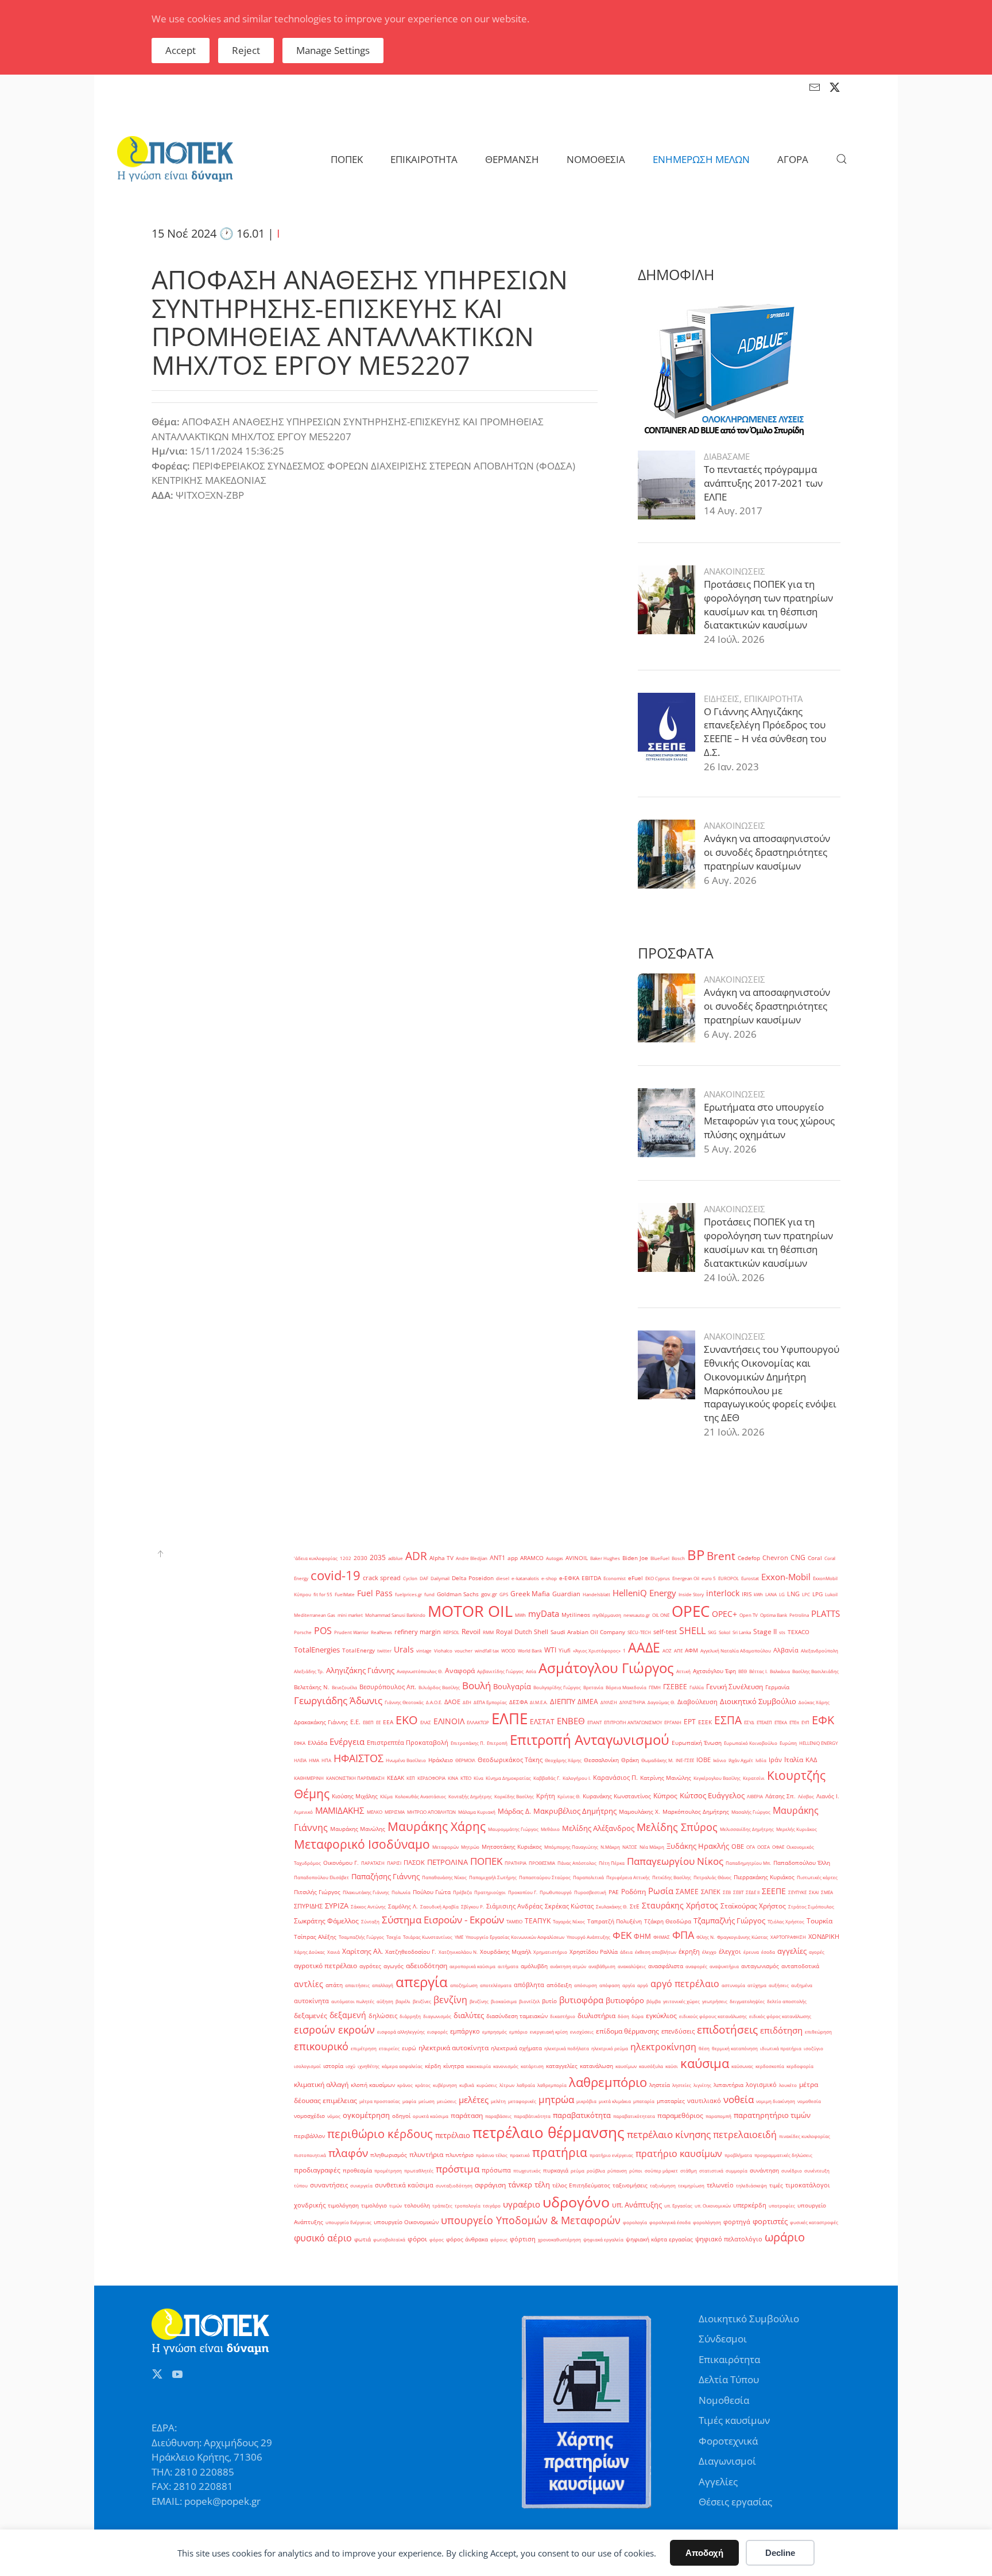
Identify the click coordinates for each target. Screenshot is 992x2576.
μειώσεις (447, 2101)
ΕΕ (378, 1722)
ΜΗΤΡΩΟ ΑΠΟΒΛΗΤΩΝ (431, 1812)
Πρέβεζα (462, 1892)
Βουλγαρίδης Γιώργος (557, 1687)
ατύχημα (757, 1985)
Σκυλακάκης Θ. (612, 1906)
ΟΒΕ (738, 1846)
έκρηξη (689, 1952)
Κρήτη (546, 1796)
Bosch (678, 1558)
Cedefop (749, 1558)
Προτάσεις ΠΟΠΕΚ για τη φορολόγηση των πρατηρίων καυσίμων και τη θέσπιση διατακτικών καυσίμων (768, 604)
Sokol (724, 1632)
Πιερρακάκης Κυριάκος (764, 1877)
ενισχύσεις (582, 2032)
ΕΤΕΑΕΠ (764, 1722)
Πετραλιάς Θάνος (712, 1877)
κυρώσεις (487, 2085)
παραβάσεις (498, 2116)
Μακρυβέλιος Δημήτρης (575, 1811)
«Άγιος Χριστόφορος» (597, 1650)
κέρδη (433, 2066)
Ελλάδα (317, 1743)
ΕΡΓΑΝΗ (673, 1722)
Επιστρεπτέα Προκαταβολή (408, 1743)
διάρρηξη (410, 2016)
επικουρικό (321, 2046)
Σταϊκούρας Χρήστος (753, 1906)
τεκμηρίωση (691, 2185)
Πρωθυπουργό (556, 1892)
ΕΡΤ (690, 1722)
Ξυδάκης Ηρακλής (698, 1846)
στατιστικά (711, 2170)
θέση (704, 2048)
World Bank (530, 1650)
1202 (346, 1558)
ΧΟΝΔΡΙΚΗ (824, 1937)
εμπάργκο (465, 2031)
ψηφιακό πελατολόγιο (729, 2239)
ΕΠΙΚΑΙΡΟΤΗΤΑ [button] (424, 159)
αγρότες (370, 1966)
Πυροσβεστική (590, 1892)
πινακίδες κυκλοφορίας (805, 2136)
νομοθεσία (809, 2101)
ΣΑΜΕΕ (687, 1892)
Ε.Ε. (355, 1722)
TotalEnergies (317, 1650)
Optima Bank (774, 1615)
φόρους (499, 2239)
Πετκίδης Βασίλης (672, 1877)
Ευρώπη (788, 1743)
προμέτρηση (388, 2170)
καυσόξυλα (651, 2066)
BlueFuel (660, 1558)
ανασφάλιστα (666, 1966)
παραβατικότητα (582, 2115)
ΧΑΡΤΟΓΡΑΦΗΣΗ (788, 1937)
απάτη (334, 1985)
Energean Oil (686, 1578)
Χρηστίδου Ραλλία (594, 1952)
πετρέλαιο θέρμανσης (549, 2132)
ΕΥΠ (805, 1722)
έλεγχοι (730, 1952)
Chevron (775, 1558)
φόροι (417, 2239)
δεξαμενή (348, 2015)
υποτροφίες (782, 2205)
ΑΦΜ (691, 1650)
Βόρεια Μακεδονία (626, 1687)
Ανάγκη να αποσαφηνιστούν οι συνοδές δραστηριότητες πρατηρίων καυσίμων (767, 852)
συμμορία (737, 2170)
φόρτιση (523, 2239)
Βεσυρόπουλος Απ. (388, 1687)
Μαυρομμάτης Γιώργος (513, 1829)
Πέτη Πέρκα (612, 1863)
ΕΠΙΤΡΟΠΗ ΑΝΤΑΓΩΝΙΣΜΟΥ (633, 1722)
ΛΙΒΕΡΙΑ (755, 1796)
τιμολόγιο (374, 2205)
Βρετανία (593, 1687)
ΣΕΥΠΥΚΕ (797, 1892)
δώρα (638, 2016)
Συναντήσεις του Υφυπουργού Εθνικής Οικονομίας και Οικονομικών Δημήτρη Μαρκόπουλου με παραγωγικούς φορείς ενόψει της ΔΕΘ (772, 1383)
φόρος (437, 2239)
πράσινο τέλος (492, 2155)
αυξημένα (802, 1985)
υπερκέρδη (750, 2205)
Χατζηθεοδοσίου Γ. (411, 1952)
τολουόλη (417, 2205)
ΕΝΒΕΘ (571, 1721)
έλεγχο (709, 1952)
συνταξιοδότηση (454, 2185)
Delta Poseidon (473, 1578)
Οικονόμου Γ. (341, 1863)
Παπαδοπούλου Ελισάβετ (321, 1877)
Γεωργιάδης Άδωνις (338, 1700)
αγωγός (394, 1966)
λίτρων (507, 2085)
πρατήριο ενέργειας (611, 2155)
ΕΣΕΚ (705, 1722)
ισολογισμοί (307, 2066)
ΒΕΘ (743, 1671)
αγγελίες (792, 1951)
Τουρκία (819, 1921)
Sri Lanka (742, 1632)
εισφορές (437, 2032)
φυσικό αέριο (323, 2238)
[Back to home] (175, 159)
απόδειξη (559, 1985)
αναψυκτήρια (724, 1966)
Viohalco (443, 1650)
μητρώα (556, 2099)
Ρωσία (661, 1891)
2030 (361, 1558)
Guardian (566, 1594)
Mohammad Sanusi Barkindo (395, 1615)
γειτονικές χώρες (681, 2001)
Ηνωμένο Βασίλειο (406, 1760)
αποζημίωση (464, 1985)
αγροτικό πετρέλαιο (325, 1966)
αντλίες (309, 1984)
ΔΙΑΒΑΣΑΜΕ (727, 456)
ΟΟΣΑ (764, 1847)
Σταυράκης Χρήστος (680, 1905)
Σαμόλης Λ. (403, 1906)
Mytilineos (576, 1615)
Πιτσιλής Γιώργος (317, 1892)
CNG (798, 1557)
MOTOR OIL (470, 1611)
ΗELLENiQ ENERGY (818, 1743)
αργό (643, 1985)
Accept (181, 50)
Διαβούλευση (697, 1702)
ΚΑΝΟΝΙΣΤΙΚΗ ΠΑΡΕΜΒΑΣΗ (355, 1778)
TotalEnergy (359, 1650)
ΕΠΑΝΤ (594, 1722)
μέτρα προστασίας (380, 2101)
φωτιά (363, 2239)
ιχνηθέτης (369, 2066)
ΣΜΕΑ (827, 1892)
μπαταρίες (671, 2101)
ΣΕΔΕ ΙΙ (753, 1892)
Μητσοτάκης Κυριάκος (512, 1847)
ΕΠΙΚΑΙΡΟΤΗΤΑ (773, 699)
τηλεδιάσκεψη (751, 2185)
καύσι (672, 2066)
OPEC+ (724, 1614)
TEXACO (799, 1632)
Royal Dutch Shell (522, 1632)
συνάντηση (764, 2170)
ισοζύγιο (813, 2048)
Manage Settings (333, 50)
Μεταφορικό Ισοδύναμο (362, 1844)
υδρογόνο (576, 2202)
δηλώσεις (383, 2016)
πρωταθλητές (419, 2170)
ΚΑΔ (811, 1760)
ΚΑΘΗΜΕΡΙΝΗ (309, 1778)
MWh (520, 1615)
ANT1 (497, 1558)
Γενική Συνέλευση (735, 1687)
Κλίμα (386, 1796)
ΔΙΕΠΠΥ (563, 1701)
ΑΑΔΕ (644, 1647)
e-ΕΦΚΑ (569, 1578)
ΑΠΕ (678, 1650)
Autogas (555, 1558)
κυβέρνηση (445, 2085)
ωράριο (785, 2237)
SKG (712, 1632)
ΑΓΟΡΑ (793, 159)
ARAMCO (532, 1558)
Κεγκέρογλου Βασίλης (717, 1778)
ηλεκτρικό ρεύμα (610, 2048)
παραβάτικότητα (532, 2116)
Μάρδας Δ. (514, 1811)
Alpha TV (441, 1558)
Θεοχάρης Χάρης (563, 1760)
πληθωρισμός (389, 2155)
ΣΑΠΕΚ (711, 1892)
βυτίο (549, 2001)
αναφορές (696, 1966)
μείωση (427, 2101)
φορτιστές (770, 2221)
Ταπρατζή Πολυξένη (615, 1921)
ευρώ (409, 2048)
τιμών (396, 2205)
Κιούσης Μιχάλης (355, 1796)
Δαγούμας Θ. (661, 1702)
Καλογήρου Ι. (577, 1778)
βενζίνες (422, 2001)
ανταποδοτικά (800, 1966)
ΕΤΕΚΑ (781, 1722)
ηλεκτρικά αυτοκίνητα (454, 2048)
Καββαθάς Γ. (547, 1778)
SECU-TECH (639, 1632)
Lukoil (831, 1594)
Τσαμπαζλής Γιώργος (361, 1937)
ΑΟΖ (667, 1650)
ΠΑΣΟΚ (414, 1863)
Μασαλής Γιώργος (751, 1812)
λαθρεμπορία (552, 2085)
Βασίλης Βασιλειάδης (815, 1671)
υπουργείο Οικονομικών (406, 2222)
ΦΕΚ (622, 1935)
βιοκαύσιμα (504, 2001)
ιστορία (333, 2066)
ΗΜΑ (314, 1760)
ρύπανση (617, 2170)
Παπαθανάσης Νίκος (444, 1877)
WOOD (508, 1650)
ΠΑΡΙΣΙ (394, 1863)
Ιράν (775, 1760)
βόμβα (654, 2001)
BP (696, 1555)
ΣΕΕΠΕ (774, 1891)
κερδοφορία (800, 2066)
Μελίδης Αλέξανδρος (598, 1828)
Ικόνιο (720, 1760)
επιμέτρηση (364, 2048)
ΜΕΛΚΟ (375, 1812)
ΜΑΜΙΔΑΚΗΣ (340, 1810)
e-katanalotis (525, 1578)
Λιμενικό (303, 1812)
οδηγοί (401, 2116)
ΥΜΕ (459, 1937)
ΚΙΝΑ (453, 1778)
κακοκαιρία (478, 2066)
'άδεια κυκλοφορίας (316, 1558)
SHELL (692, 1631)
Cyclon (410, 1578)
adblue (396, 1558)
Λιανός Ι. (828, 1796)
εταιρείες (389, 2048)
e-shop (549, 1578)
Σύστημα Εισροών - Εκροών (443, 1919)
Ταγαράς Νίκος (569, 1921)
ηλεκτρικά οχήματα (516, 2048)
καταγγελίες (562, 2066)
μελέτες (474, 2100)
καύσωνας (742, 2066)
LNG (793, 1594)
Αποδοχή (704, 2553)
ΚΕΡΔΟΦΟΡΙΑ (431, 1778)
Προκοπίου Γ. (523, 1892)
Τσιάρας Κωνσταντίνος (428, 1937)
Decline (780, 2553)
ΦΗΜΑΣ (662, 1937)
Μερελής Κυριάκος (797, 1829)
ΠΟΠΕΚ (486, 1861)
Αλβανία (786, 1650)
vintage (424, 1650)
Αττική (683, 1671)
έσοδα (768, 1952)
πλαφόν (348, 2153)
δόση (623, 2016)
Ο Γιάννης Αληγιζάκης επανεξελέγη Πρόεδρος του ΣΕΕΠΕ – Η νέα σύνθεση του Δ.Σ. (765, 732)
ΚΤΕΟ (466, 1778)
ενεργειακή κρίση (549, 2032)
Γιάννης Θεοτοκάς (404, 1702)
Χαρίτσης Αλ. (363, 1951)
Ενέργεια (347, 1741)
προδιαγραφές (317, 2170)
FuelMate (345, 1594)
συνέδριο (792, 2170)
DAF (424, 1578)
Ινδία (761, 1760)
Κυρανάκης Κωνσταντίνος (617, 1796)
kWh (758, 1594)
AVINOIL (577, 1558)
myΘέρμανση (607, 1615)
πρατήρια (560, 2152)
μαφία (409, 2101)
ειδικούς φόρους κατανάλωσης (713, 2016)
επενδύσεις (678, 2031)
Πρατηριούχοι (490, 1892)
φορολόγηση (707, 2222)
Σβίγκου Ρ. (472, 1906)
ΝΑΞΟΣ (630, 1847)
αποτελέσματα (496, 1985)
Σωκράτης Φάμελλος (326, 1921)
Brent (721, 1556)
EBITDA (591, 1578)
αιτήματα (508, 1966)
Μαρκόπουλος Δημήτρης (696, 1812)
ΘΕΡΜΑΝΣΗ (512, 159)
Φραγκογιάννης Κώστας (743, 1937)
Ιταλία (794, 1760)
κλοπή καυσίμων (373, 2085)
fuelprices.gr (408, 1594)
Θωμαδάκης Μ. (657, 1760)
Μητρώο (470, 1847)
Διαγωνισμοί (727, 2461)
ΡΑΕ (614, 1892)
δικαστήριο (563, 2016)
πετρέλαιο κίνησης (669, 2134)
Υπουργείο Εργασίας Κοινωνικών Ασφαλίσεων (515, 1937)
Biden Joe (635, 1558)
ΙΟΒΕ (704, 1760)
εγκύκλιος (661, 2016)
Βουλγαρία (512, 1686)
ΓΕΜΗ (655, 1687)
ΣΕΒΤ (738, 1892)
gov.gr (489, 1594)
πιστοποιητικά (310, 2155)
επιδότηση (781, 2030)
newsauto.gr (637, 1615)
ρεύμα (578, 2170)
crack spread (382, 1578)
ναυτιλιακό (704, 2101)
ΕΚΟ (407, 1720)
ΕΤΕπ (794, 1722)
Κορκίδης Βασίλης (514, 1796)
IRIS (747, 1594)
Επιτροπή (497, 1743)
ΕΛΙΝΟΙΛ (449, 1721)
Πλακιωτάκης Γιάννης (366, 1892)
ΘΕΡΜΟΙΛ (465, 1760)
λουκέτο (788, 2085)
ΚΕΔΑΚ (396, 1778)
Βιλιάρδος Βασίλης (439, 1687)
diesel (503, 1578)
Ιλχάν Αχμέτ (741, 1760)
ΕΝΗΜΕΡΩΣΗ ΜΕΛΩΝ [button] (701, 159)
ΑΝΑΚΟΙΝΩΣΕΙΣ (735, 571)
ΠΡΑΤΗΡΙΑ (516, 1863)
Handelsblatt (596, 1594)
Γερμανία (777, 1687)
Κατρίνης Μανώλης (666, 1778)
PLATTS (826, 1613)
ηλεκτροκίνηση (663, 2047)
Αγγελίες (718, 2482)
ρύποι (636, 2170)
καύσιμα (705, 2063)
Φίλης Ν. (706, 1937)
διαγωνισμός (437, 2016)
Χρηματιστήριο (550, 1952)
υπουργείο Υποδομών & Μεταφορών (531, 2220)
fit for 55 (323, 1594)
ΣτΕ (635, 1906)
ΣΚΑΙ (814, 1892)
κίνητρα (454, 2066)
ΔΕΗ (467, 1702)
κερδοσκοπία (770, 2066)
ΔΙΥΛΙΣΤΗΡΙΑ (632, 1702)
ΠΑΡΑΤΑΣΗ (373, 1863)
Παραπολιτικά (588, 1877)
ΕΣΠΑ (728, 1720)
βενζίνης (479, 2001)
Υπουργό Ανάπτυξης (588, 1937)
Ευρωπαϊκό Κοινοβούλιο (751, 1743)
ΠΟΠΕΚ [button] (347, 159)
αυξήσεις (779, 1985)
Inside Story (691, 1594)
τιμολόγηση (343, 2205)
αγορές (817, 1952)
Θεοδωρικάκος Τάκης (510, 1760)
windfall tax (487, 1650)
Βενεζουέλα (344, 1687)
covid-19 (336, 1575)
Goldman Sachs (458, 1594)
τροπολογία (468, 2205)
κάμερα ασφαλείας (402, 2066)
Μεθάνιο (550, 1829)
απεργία (422, 1982)
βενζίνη (450, 2000)
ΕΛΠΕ (509, 1718)
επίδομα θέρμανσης (627, 2031)
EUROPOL (728, 1578)
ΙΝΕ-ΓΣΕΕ (685, 1760)
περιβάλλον (309, 2136)
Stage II (765, 1632)
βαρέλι (403, 2001)
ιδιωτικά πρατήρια (781, 2048)
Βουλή (476, 1685)
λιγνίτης (702, 2085)
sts (782, 1632)
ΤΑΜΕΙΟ (514, 1921)
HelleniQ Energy (644, 1593)
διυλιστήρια (596, 2016)
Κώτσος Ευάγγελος (712, 1795)
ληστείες (682, 2085)
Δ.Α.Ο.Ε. (434, 1702)
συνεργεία (361, 2185)
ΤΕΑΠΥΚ (538, 1921)
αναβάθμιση (602, 1966)
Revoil (471, 1632)
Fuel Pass (375, 1593)
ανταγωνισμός (760, 1966)
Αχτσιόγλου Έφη (714, 1671)
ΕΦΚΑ (300, 1743)
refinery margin (418, 1632)
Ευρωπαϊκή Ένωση (697, 1743)
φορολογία (635, 2222)
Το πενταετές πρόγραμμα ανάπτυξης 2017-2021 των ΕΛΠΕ (763, 483)
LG (782, 1594)
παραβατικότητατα (634, 2116)
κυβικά (467, 2085)
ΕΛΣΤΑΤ (542, 1722)
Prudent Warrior (351, 1632)
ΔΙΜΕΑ (588, 1702)
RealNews (381, 1632)
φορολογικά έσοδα (670, 2222)
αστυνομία (733, 1985)
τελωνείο (720, 2185)
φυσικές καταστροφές (814, 2222)
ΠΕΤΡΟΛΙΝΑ (447, 1862)
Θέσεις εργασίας (735, 2502)
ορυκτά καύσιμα (431, 2116)
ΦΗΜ (642, 1936)
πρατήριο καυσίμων (679, 2154)
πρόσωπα (496, 2170)
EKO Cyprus (658, 1578)
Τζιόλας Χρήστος (786, 1921)
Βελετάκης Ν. (312, 1687)
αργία (629, 1985)
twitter (384, 1650)
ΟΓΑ (751, 1847)
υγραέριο (522, 2204)
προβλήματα (738, 2155)
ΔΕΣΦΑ (518, 1702)
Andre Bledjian (472, 1558)
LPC (806, 1594)
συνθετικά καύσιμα (404, 2185)
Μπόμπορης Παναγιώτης (571, 1847)
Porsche (303, 1632)
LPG (817, 1594)
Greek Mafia (530, 1594)
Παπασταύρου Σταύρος (545, 1877)
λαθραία (526, 2085)
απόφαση (610, 1985)
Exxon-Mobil (786, 1577)
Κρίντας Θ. (569, 1796)
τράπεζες (442, 2205)
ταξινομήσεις (630, 2185)
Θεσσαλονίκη (601, 1760)
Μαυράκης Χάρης (437, 1826)
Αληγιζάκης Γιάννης (360, 1670)
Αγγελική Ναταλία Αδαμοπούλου (736, 1650)
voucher (464, 1650)
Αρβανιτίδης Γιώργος (500, 1671)
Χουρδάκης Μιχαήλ (505, 1952)
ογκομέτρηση (366, 2115)
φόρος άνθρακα (467, 2239)
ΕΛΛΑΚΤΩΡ (478, 1722)
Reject (246, 50)
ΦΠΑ (683, 1935)
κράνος (405, 2085)
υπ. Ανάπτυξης (637, 2205)
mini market (350, 1615)
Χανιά (334, 1952)
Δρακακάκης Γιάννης (321, 1722)
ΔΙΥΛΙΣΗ (609, 1702)
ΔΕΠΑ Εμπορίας (490, 1702)
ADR (416, 1556)
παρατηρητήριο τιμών (772, 2115)
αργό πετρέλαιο (685, 1984)
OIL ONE (661, 1615)
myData (544, 1614)
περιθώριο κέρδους (380, 2133)
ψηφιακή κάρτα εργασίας (659, 2239)
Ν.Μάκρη (610, 1847)
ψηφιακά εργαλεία (603, 2239)
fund (429, 1594)
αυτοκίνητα (311, 2001)
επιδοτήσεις (727, 2029)
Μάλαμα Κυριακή (477, 1812)
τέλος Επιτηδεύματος (581, 2185)
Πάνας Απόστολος (577, 1863)
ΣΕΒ (727, 1892)
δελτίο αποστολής (787, 2001)
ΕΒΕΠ (368, 1722)
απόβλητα (529, 1985)
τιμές (776, 2185)
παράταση (467, 2115)
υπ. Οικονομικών (713, 2205)
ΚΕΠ (411, 1778)
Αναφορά (460, 1671)
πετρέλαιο (453, 2135)
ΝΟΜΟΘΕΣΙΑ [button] (596, 159)
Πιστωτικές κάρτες (817, 1877)
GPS (504, 1594)
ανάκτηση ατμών (568, 1966)
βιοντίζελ (529, 2001)
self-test (665, 1632)
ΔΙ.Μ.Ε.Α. (539, 1702)
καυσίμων (626, 2066)
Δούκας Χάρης (814, 1702)
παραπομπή (718, 2116)
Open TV (749, 1615)
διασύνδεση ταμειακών (517, 2016)
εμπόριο (518, 2032)
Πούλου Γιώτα (432, 1892)
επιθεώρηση (818, 2032)
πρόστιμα (458, 2168)
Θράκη (630, 1760)
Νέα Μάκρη (652, 1847)
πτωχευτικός (527, 2170)
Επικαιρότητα (729, 2359)
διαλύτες (469, 2015)
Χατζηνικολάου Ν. (458, 1952)
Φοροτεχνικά (728, 2441)
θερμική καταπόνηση (735, 2048)
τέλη (542, 2185)
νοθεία (739, 2099)
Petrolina (799, 1615)
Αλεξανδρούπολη (819, 1650)
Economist (615, 1578)
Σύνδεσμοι (723, 2339)
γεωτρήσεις (715, 2001)
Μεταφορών (445, 1847)
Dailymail (440, 1578)
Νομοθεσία (724, 2400)
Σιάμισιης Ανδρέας (514, 1906)
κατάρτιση (532, 2066)
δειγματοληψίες (747, 2001)
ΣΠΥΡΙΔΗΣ (308, 1906)
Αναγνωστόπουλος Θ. (420, 1671)
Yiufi (565, 1650)
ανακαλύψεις (632, 1966)
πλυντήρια (426, 2154)
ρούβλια (596, 2170)
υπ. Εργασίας (678, 2205)
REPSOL (451, 1632)
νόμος (334, 2116)
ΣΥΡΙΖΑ (337, 1906)
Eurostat (750, 1578)
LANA (771, 1594)
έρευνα (751, 1952)
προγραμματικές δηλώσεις (783, 2155)
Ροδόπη (633, 1892)
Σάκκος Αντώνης (368, 1906)
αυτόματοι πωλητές (353, 2001)
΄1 (624, 1650)
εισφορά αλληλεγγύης (401, 2032)
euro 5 (709, 1578)
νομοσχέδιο (309, 2116)
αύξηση (385, 2001)
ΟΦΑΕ (778, 1847)
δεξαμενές (311, 2016)
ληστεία (660, 2085)
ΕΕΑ (388, 1722)
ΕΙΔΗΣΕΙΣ (722, 699)
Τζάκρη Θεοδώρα (668, 1921)
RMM (488, 1632)
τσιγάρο (492, 2205)
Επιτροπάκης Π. (468, 1743)
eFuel (635, 1578)
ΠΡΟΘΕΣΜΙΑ (542, 1863)
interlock (723, 1593)
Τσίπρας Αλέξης (315, 1937)
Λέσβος (806, 1796)
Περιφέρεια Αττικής (628, 1877)
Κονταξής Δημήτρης (470, 1796)
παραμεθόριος (680, 2115)
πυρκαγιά (556, 2170)
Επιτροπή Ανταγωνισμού (590, 1740)
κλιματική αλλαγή (321, 2084)
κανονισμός (506, 2066)
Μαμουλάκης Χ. (640, 1812)
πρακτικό (520, 2155)
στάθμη (689, 2170)
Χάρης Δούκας (309, 1952)
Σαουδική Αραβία (439, 1906)
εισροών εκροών (334, 2030)
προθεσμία (357, 2170)
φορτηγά (737, 2222)
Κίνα (478, 1778)
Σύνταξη (370, 1921)
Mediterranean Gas (315, 1615)
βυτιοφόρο (625, 2000)
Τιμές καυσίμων (734, 2420)
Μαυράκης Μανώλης (358, 1829)
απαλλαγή (383, 1985)
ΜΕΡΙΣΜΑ (395, 1812)
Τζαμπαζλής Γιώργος (729, 1921)
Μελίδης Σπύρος (677, 1827)
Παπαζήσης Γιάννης (385, 1876)
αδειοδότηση (427, 1966)
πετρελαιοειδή (745, 2135)
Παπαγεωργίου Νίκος (675, 1861)
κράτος (423, 2085)
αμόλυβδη (534, 1966)
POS (323, 1631)
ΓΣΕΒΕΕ (675, 1687)
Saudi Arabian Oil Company (588, 1632)
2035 (378, 1557)
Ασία (531, 1671)
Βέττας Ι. (758, 1671)
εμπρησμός (495, 2032)
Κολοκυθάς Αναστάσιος (421, 1796)
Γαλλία (697, 1687)
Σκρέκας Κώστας (569, 1906)
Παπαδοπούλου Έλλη (802, 1863)
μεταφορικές (522, 2101)
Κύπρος (665, 1796)
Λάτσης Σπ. (780, 1796)
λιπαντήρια (728, 2085)
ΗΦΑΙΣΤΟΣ (359, 1758)
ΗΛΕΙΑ (300, 1760)
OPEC (691, 1611)
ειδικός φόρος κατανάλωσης (780, 2016)
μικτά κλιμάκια (615, 2101)
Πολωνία (401, 1892)
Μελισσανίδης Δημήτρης (747, 1829)
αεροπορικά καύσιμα (472, 1966)
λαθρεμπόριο (608, 2082)
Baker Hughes (605, 1558)
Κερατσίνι (754, 1778)
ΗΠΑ (326, 1760)
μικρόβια (586, 2101)
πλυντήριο (460, 2155)
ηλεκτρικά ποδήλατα (567, 2048)
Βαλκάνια (780, 1671)
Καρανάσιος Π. (615, 1778)
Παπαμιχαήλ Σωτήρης (493, 1877)
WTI (550, 1650)
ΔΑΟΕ (452, 1702)
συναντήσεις (329, 2185)
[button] (842, 159)
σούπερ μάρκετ (661, 2170)
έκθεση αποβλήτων (656, 1952)
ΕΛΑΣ (426, 1722)
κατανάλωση (596, 2066)
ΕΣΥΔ (749, 1722)
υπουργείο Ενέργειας (348, 2222)
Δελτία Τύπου (729, 2379)
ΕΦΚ (823, 1720)
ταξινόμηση (663, 2185)
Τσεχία (394, 1937)
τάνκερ (520, 2185)
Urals (404, 1649)
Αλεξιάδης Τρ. (309, 1671)
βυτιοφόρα (581, 2000)
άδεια (626, 1952)
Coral (815, 1558)
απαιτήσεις (357, 1985)
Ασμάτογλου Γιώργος (606, 1668)
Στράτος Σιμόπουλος (811, 1906)
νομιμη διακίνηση (776, 2101)
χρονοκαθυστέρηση (559, 2239)
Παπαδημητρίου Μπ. (748, 1863)
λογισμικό (761, 2085)
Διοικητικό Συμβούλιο (758, 1701)
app (513, 1558)
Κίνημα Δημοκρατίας (508, 1778)
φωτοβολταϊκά (389, 2239)
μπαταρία (644, 2101)
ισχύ (350, 2066)
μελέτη (498, 2101)
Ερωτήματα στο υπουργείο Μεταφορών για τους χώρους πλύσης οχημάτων (769, 1121)
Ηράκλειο (441, 1760)
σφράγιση (490, 2185)
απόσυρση (586, 1985)
